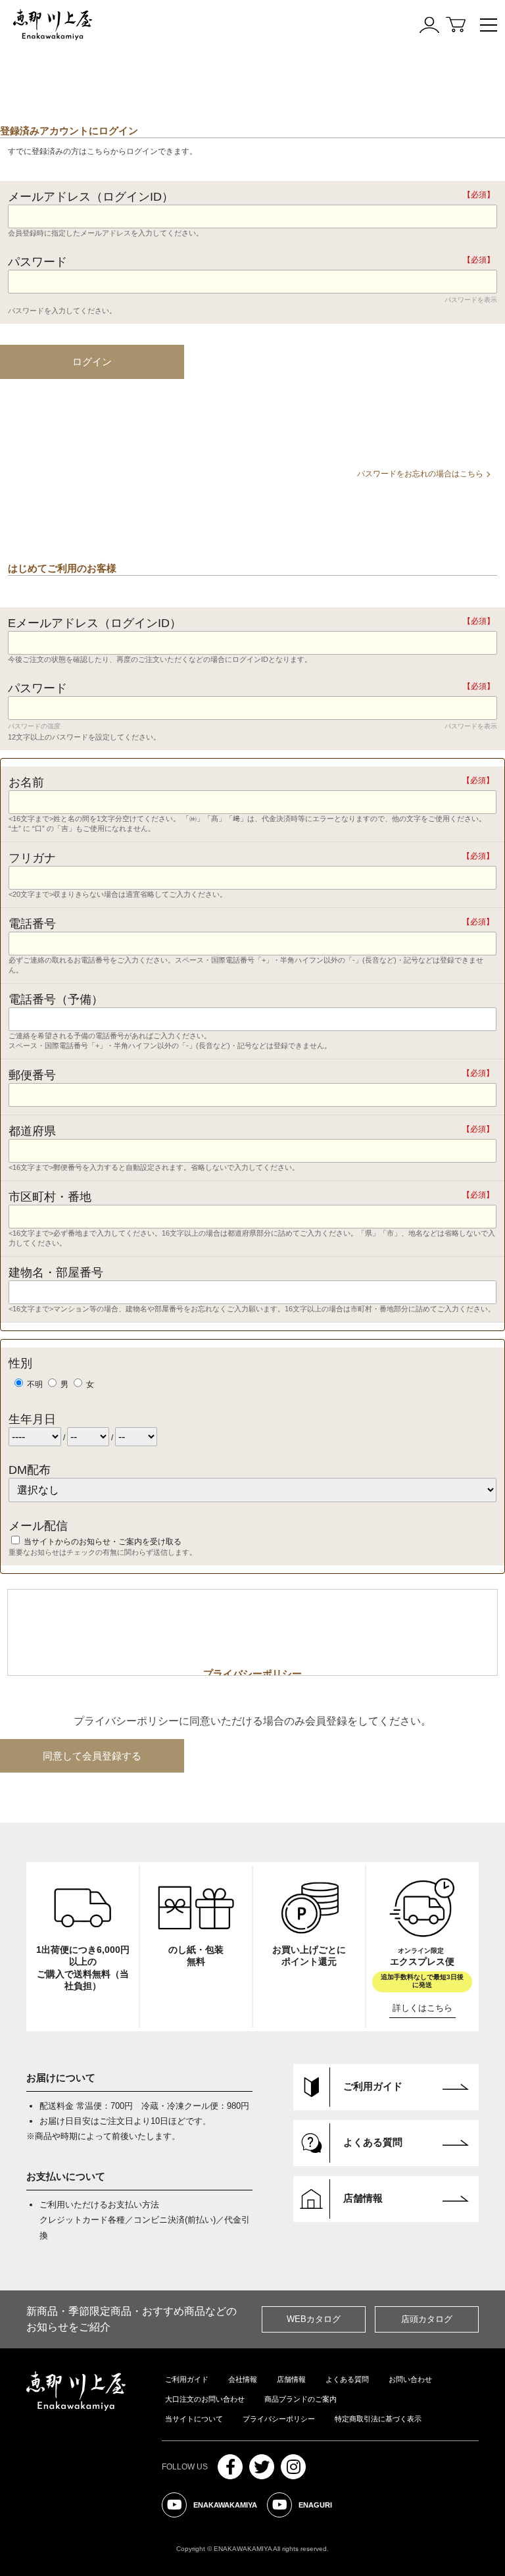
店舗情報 (291, 2379)
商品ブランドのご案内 (301, 2399)
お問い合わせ (410, 2379)
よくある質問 (347, 2379)
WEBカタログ (314, 2319)
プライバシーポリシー (279, 2419)
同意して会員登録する (92, 1756)
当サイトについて (194, 2419)
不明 (34, 1384)
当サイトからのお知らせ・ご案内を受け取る (102, 1542)
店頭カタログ (427, 2319)
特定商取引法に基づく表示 (378, 2419)
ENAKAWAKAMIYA (216, 2509)
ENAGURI (306, 2509)
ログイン (92, 362)
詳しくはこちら (422, 2008)
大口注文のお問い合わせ (205, 2399)
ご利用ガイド (187, 2379)
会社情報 (243, 2379)
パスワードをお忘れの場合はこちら (420, 474)
